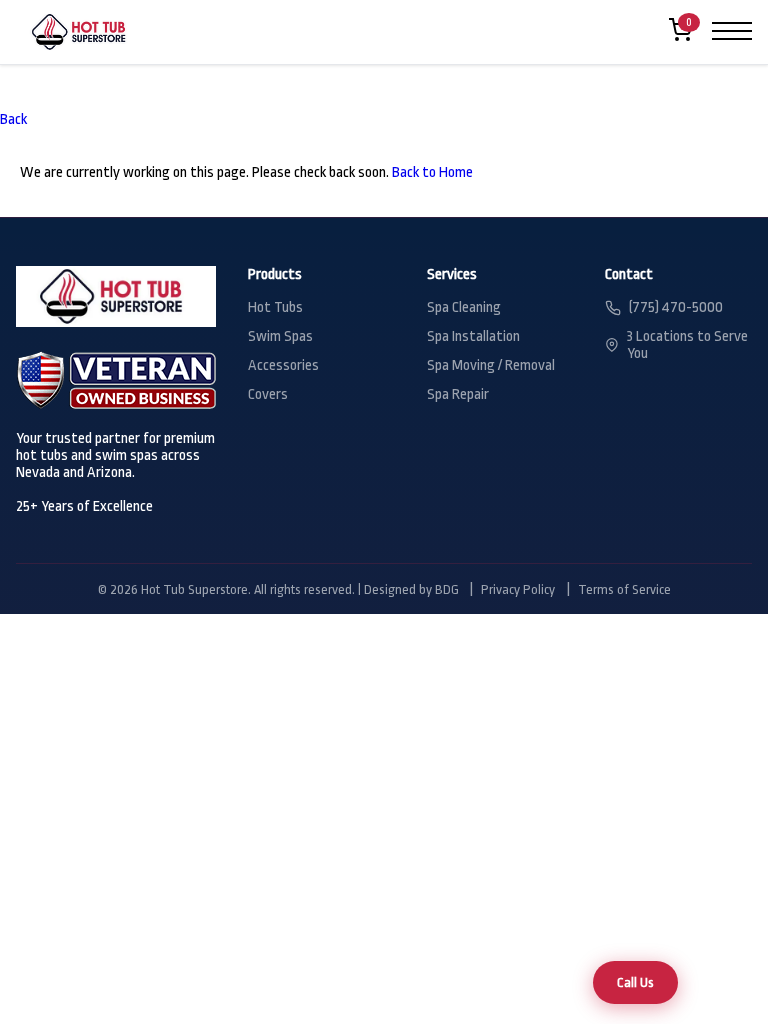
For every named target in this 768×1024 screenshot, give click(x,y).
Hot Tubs (275, 307)
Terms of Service (624, 589)
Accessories (283, 365)
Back (13, 119)
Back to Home (432, 172)
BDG (447, 589)
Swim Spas (280, 336)
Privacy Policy (518, 589)
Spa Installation (473, 336)
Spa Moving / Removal (491, 365)
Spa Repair (458, 394)
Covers (268, 394)
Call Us (635, 982)
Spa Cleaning (464, 307)
